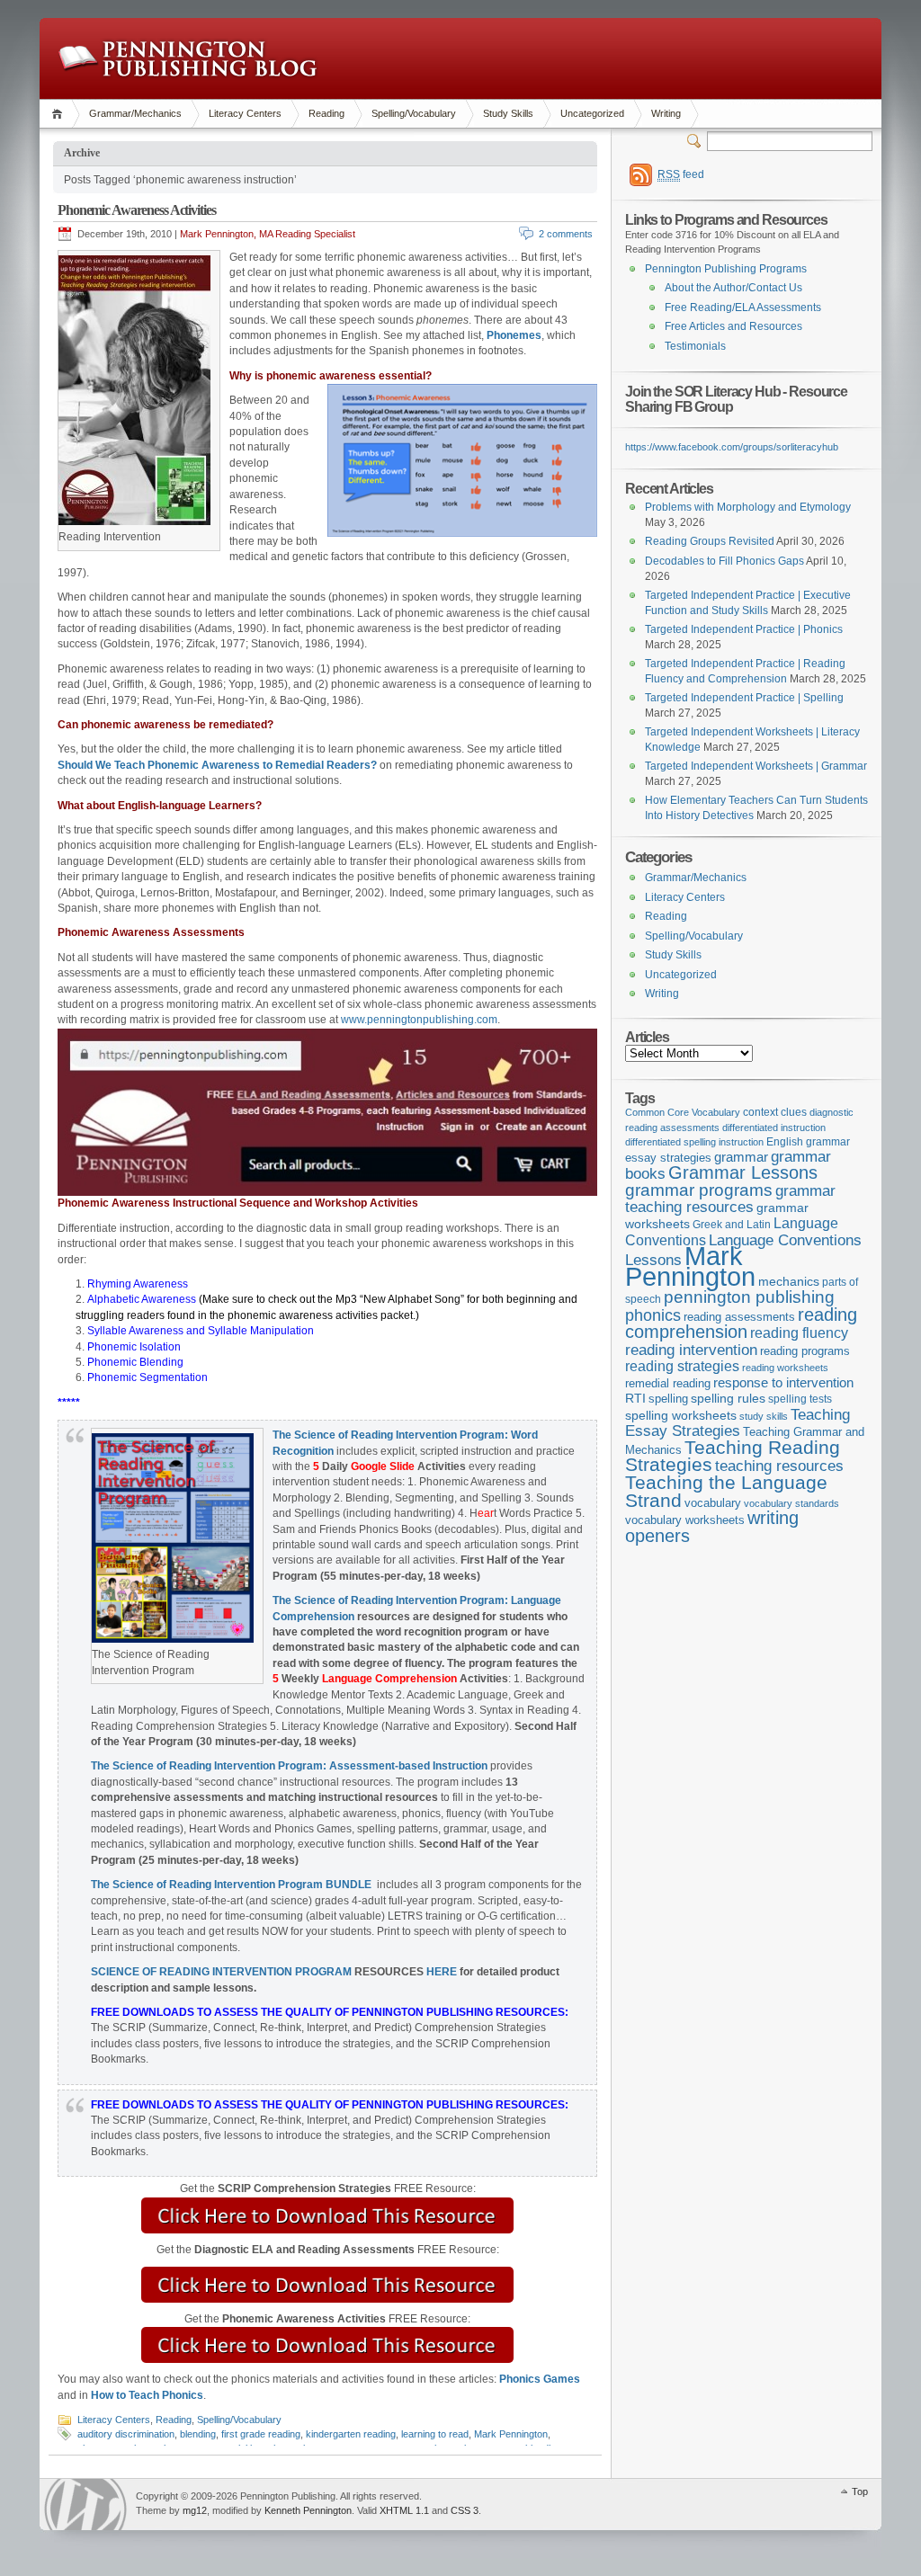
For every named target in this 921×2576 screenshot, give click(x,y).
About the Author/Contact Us (733, 288)
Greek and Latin (732, 1225)
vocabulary (713, 1503)
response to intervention (783, 1382)
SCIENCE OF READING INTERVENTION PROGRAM (221, 1972)
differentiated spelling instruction (694, 1142)
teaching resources (779, 1466)
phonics (653, 1315)
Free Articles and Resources (733, 326)
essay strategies (668, 1158)
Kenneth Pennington (308, 2510)
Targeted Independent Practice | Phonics (744, 629)
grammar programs (699, 1190)
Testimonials (695, 346)
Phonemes (514, 335)
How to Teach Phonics (147, 2395)
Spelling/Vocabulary (414, 113)
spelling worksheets (681, 1416)
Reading (326, 113)
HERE (442, 1972)
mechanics (789, 1281)
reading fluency (799, 1333)
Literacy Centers (245, 113)
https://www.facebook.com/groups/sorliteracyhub (732, 447)
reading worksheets (785, 1368)
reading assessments (739, 1317)
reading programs (805, 1351)
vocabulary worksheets (685, 1520)
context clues (775, 1112)
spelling (668, 1399)
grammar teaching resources (730, 1199)
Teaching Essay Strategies (738, 1423)
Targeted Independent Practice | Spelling (744, 698)
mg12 (195, 2510)
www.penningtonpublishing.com (419, 1020)
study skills (764, 1416)
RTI (635, 1398)
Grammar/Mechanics (135, 113)
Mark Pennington (511, 2434)
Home (60, 114)
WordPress (85, 2505)
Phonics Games (540, 2379)
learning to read (435, 2434)
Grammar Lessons (743, 1172)
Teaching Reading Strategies (733, 1456)
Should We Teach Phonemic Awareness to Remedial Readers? (217, 765)
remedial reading (668, 1383)
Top (860, 2491)
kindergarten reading (351, 2434)
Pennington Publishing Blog (188, 58)
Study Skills (508, 113)
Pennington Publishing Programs (726, 269)
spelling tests (800, 1399)
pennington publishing (749, 1297)
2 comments (566, 234)
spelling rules (728, 1399)
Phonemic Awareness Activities (137, 210)
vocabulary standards (791, 1503)
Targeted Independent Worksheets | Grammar (756, 766)
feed (681, 174)
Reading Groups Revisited (710, 541)
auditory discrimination (126, 2434)
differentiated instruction (774, 1128)
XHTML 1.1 (404, 2510)
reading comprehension (741, 1324)
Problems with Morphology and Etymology (748, 507)
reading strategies (682, 1366)
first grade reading (261, 2434)
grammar (741, 1157)
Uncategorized (592, 113)
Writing (666, 113)
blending (198, 2434)
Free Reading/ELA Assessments (743, 308)
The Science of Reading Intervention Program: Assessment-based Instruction (289, 1766)
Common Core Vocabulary (683, 1112)
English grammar (808, 1142)
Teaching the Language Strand (726, 1492)
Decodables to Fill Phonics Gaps (724, 561)
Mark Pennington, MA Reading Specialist (268, 234)
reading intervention (691, 1350)
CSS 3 (465, 2510)
